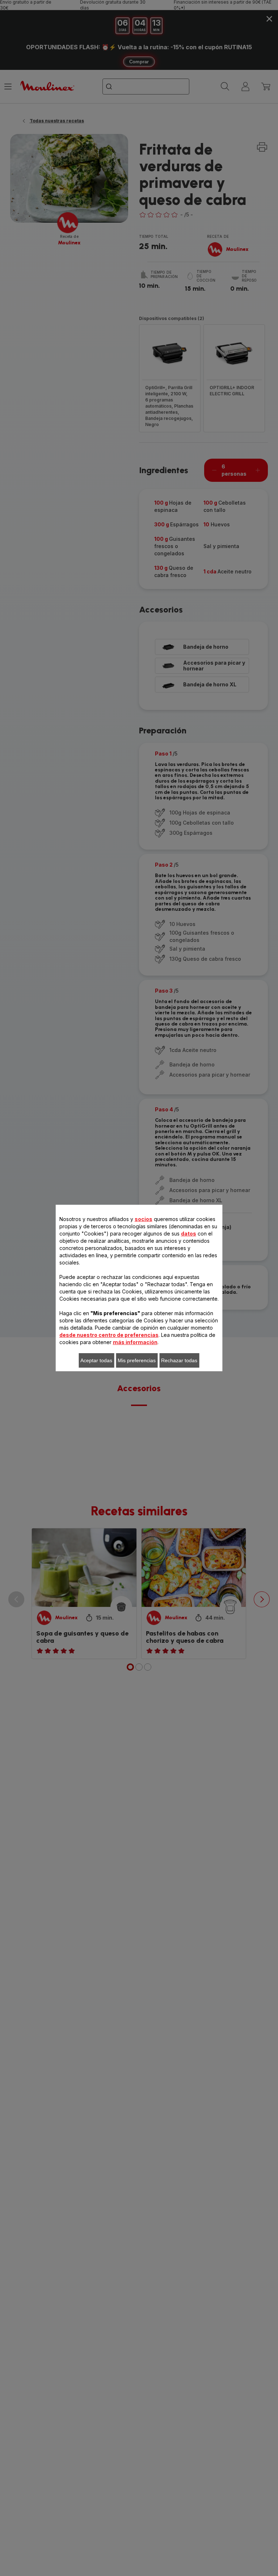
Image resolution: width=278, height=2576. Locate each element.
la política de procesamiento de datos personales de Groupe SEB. (142, 1420)
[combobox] (111, 1275)
